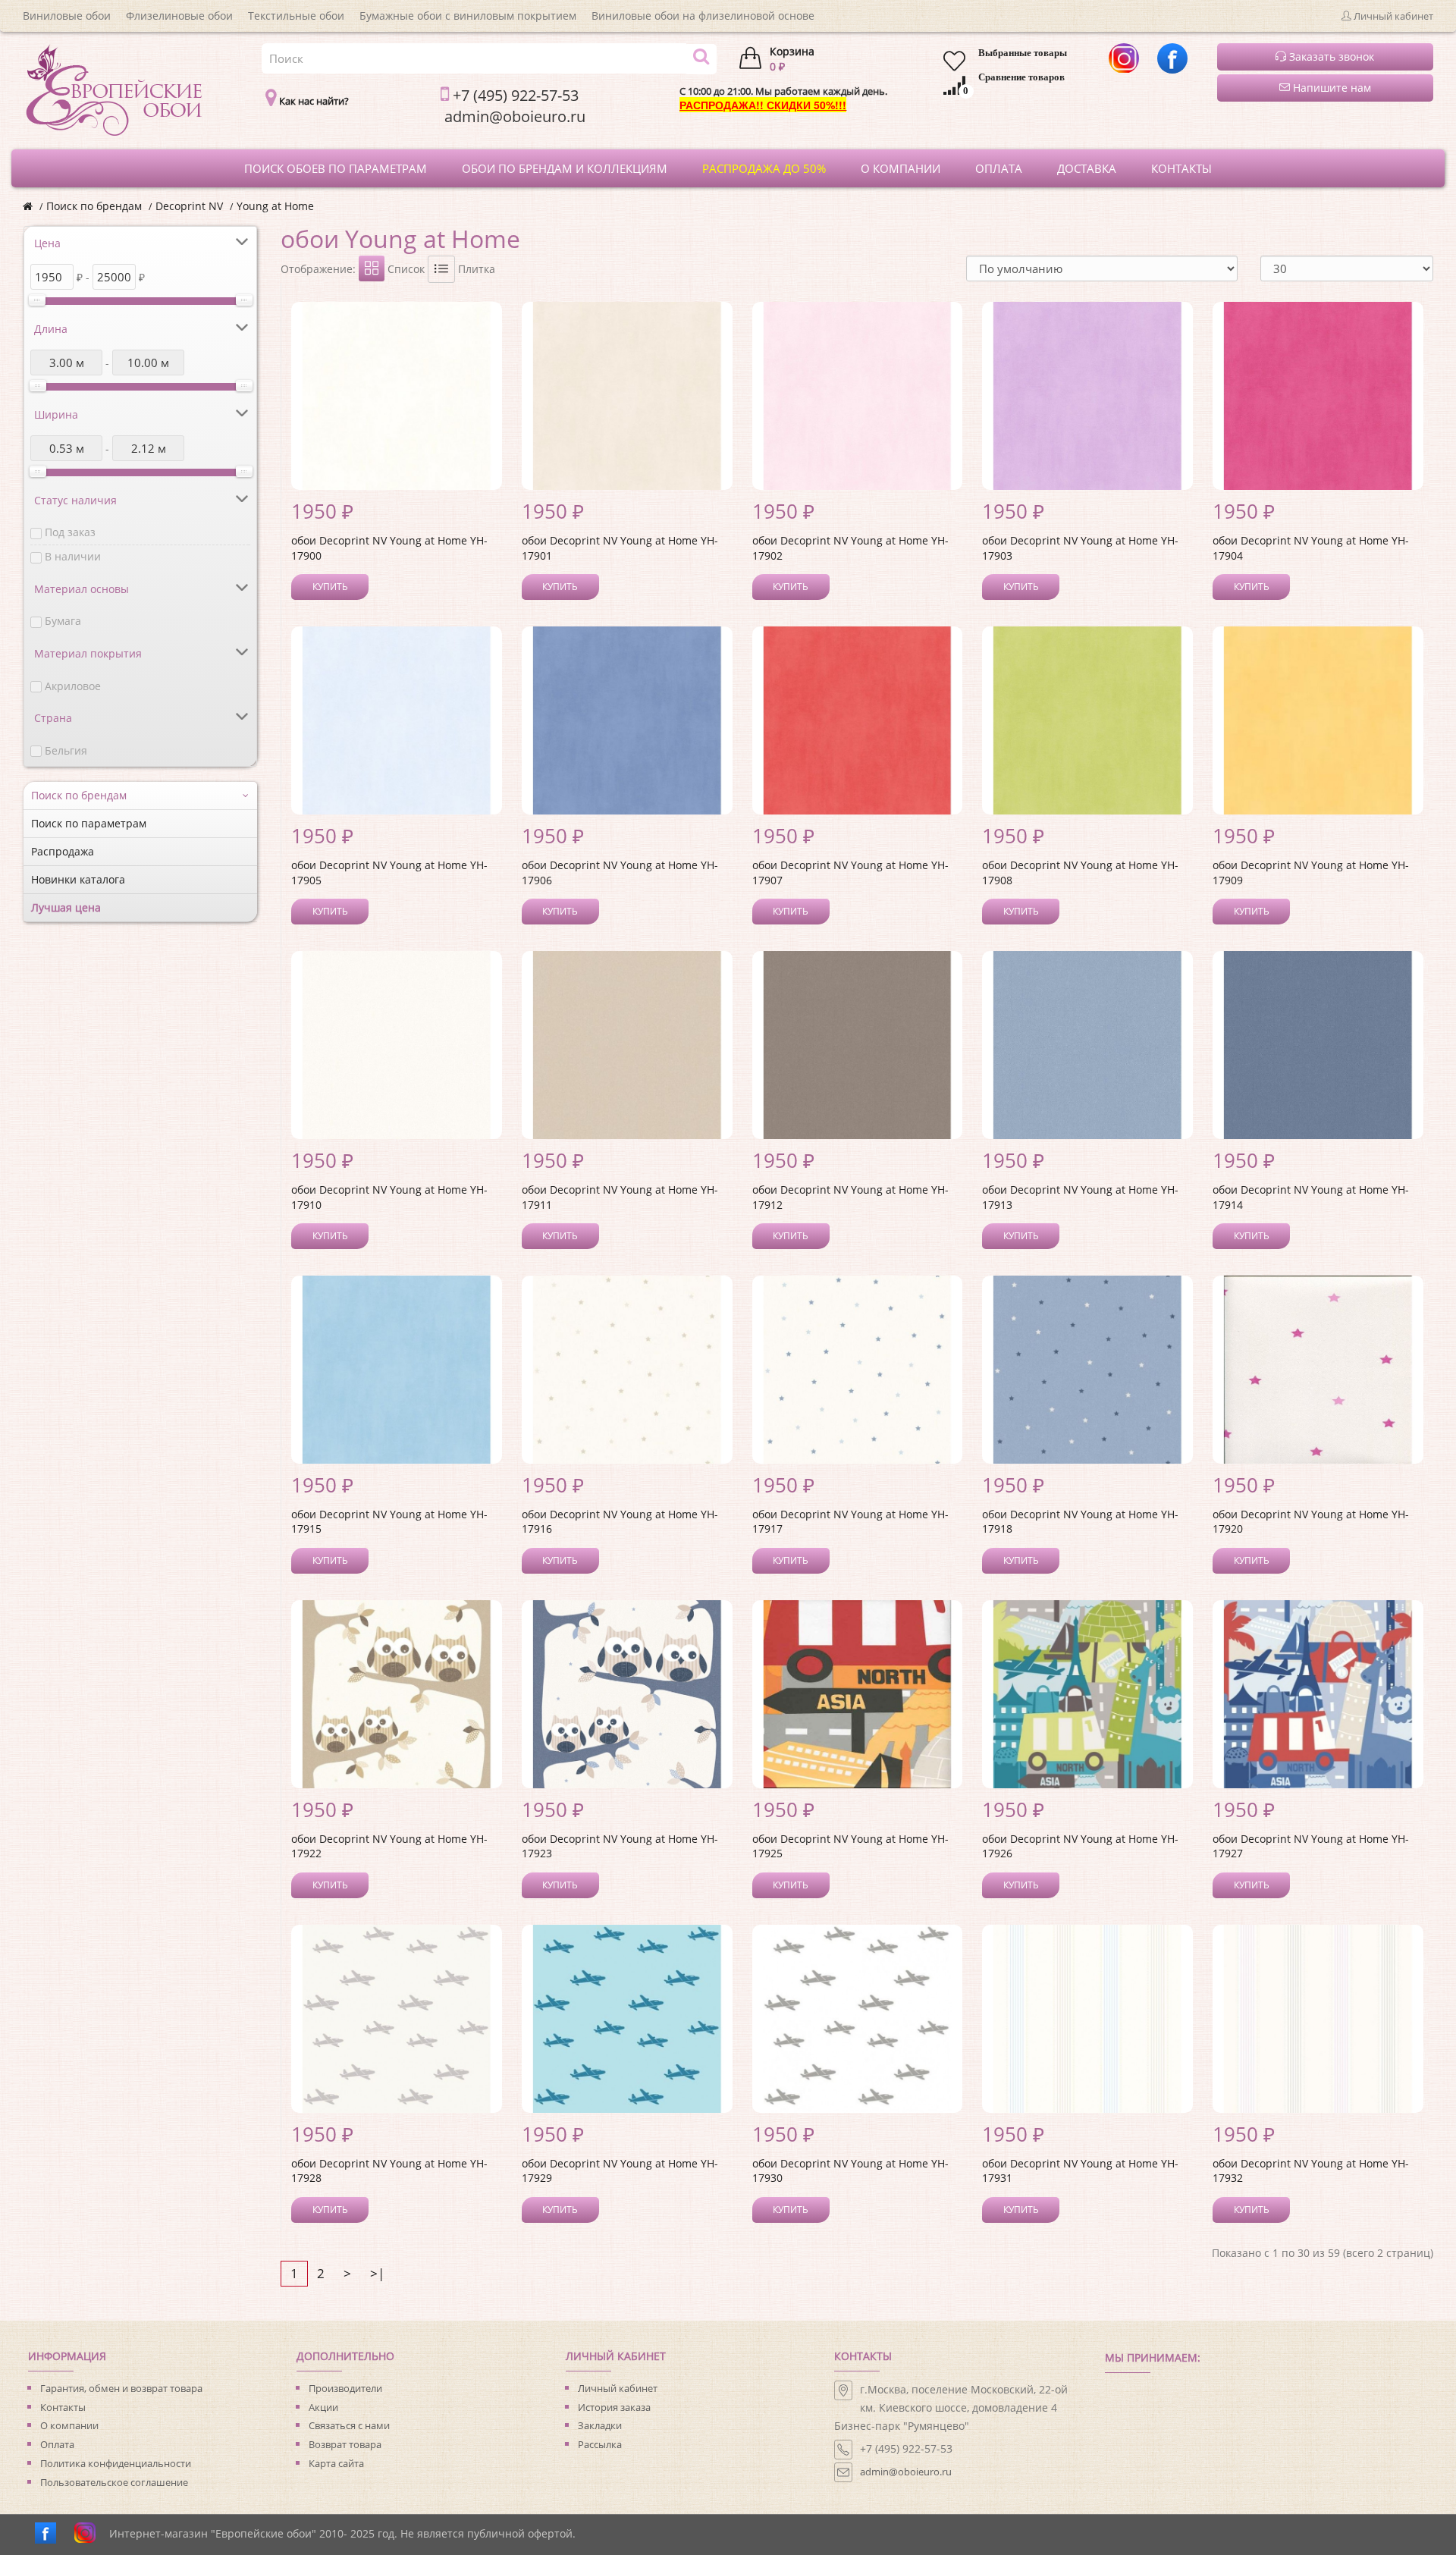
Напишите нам (1330, 88)
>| (377, 2273)
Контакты (63, 2407)
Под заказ (70, 532)
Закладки (600, 2425)
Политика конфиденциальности (116, 2463)
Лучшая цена (66, 907)
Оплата (57, 2444)
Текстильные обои (296, 16)
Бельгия (66, 750)
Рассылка (600, 2444)
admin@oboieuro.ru (906, 2472)
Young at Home (275, 206)
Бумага (63, 621)
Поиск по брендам (94, 206)
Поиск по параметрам (89, 823)
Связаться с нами (349, 2425)
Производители (345, 2388)
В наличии (73, 556)
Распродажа (63, 851)
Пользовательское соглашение (114, 2482)
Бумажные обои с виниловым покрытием (468, 16)
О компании (69, 2425)
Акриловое (73, 686)
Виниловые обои (67, 16)
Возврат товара (345, 2444)
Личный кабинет (618, 2388)
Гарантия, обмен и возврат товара (121, 2388)
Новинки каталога (78, 879)
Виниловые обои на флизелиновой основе (703, 16)
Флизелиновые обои (179, 16)
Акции (323, 2407)
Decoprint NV (189, 206)
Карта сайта (336, 2463)
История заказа (614, 2407)
